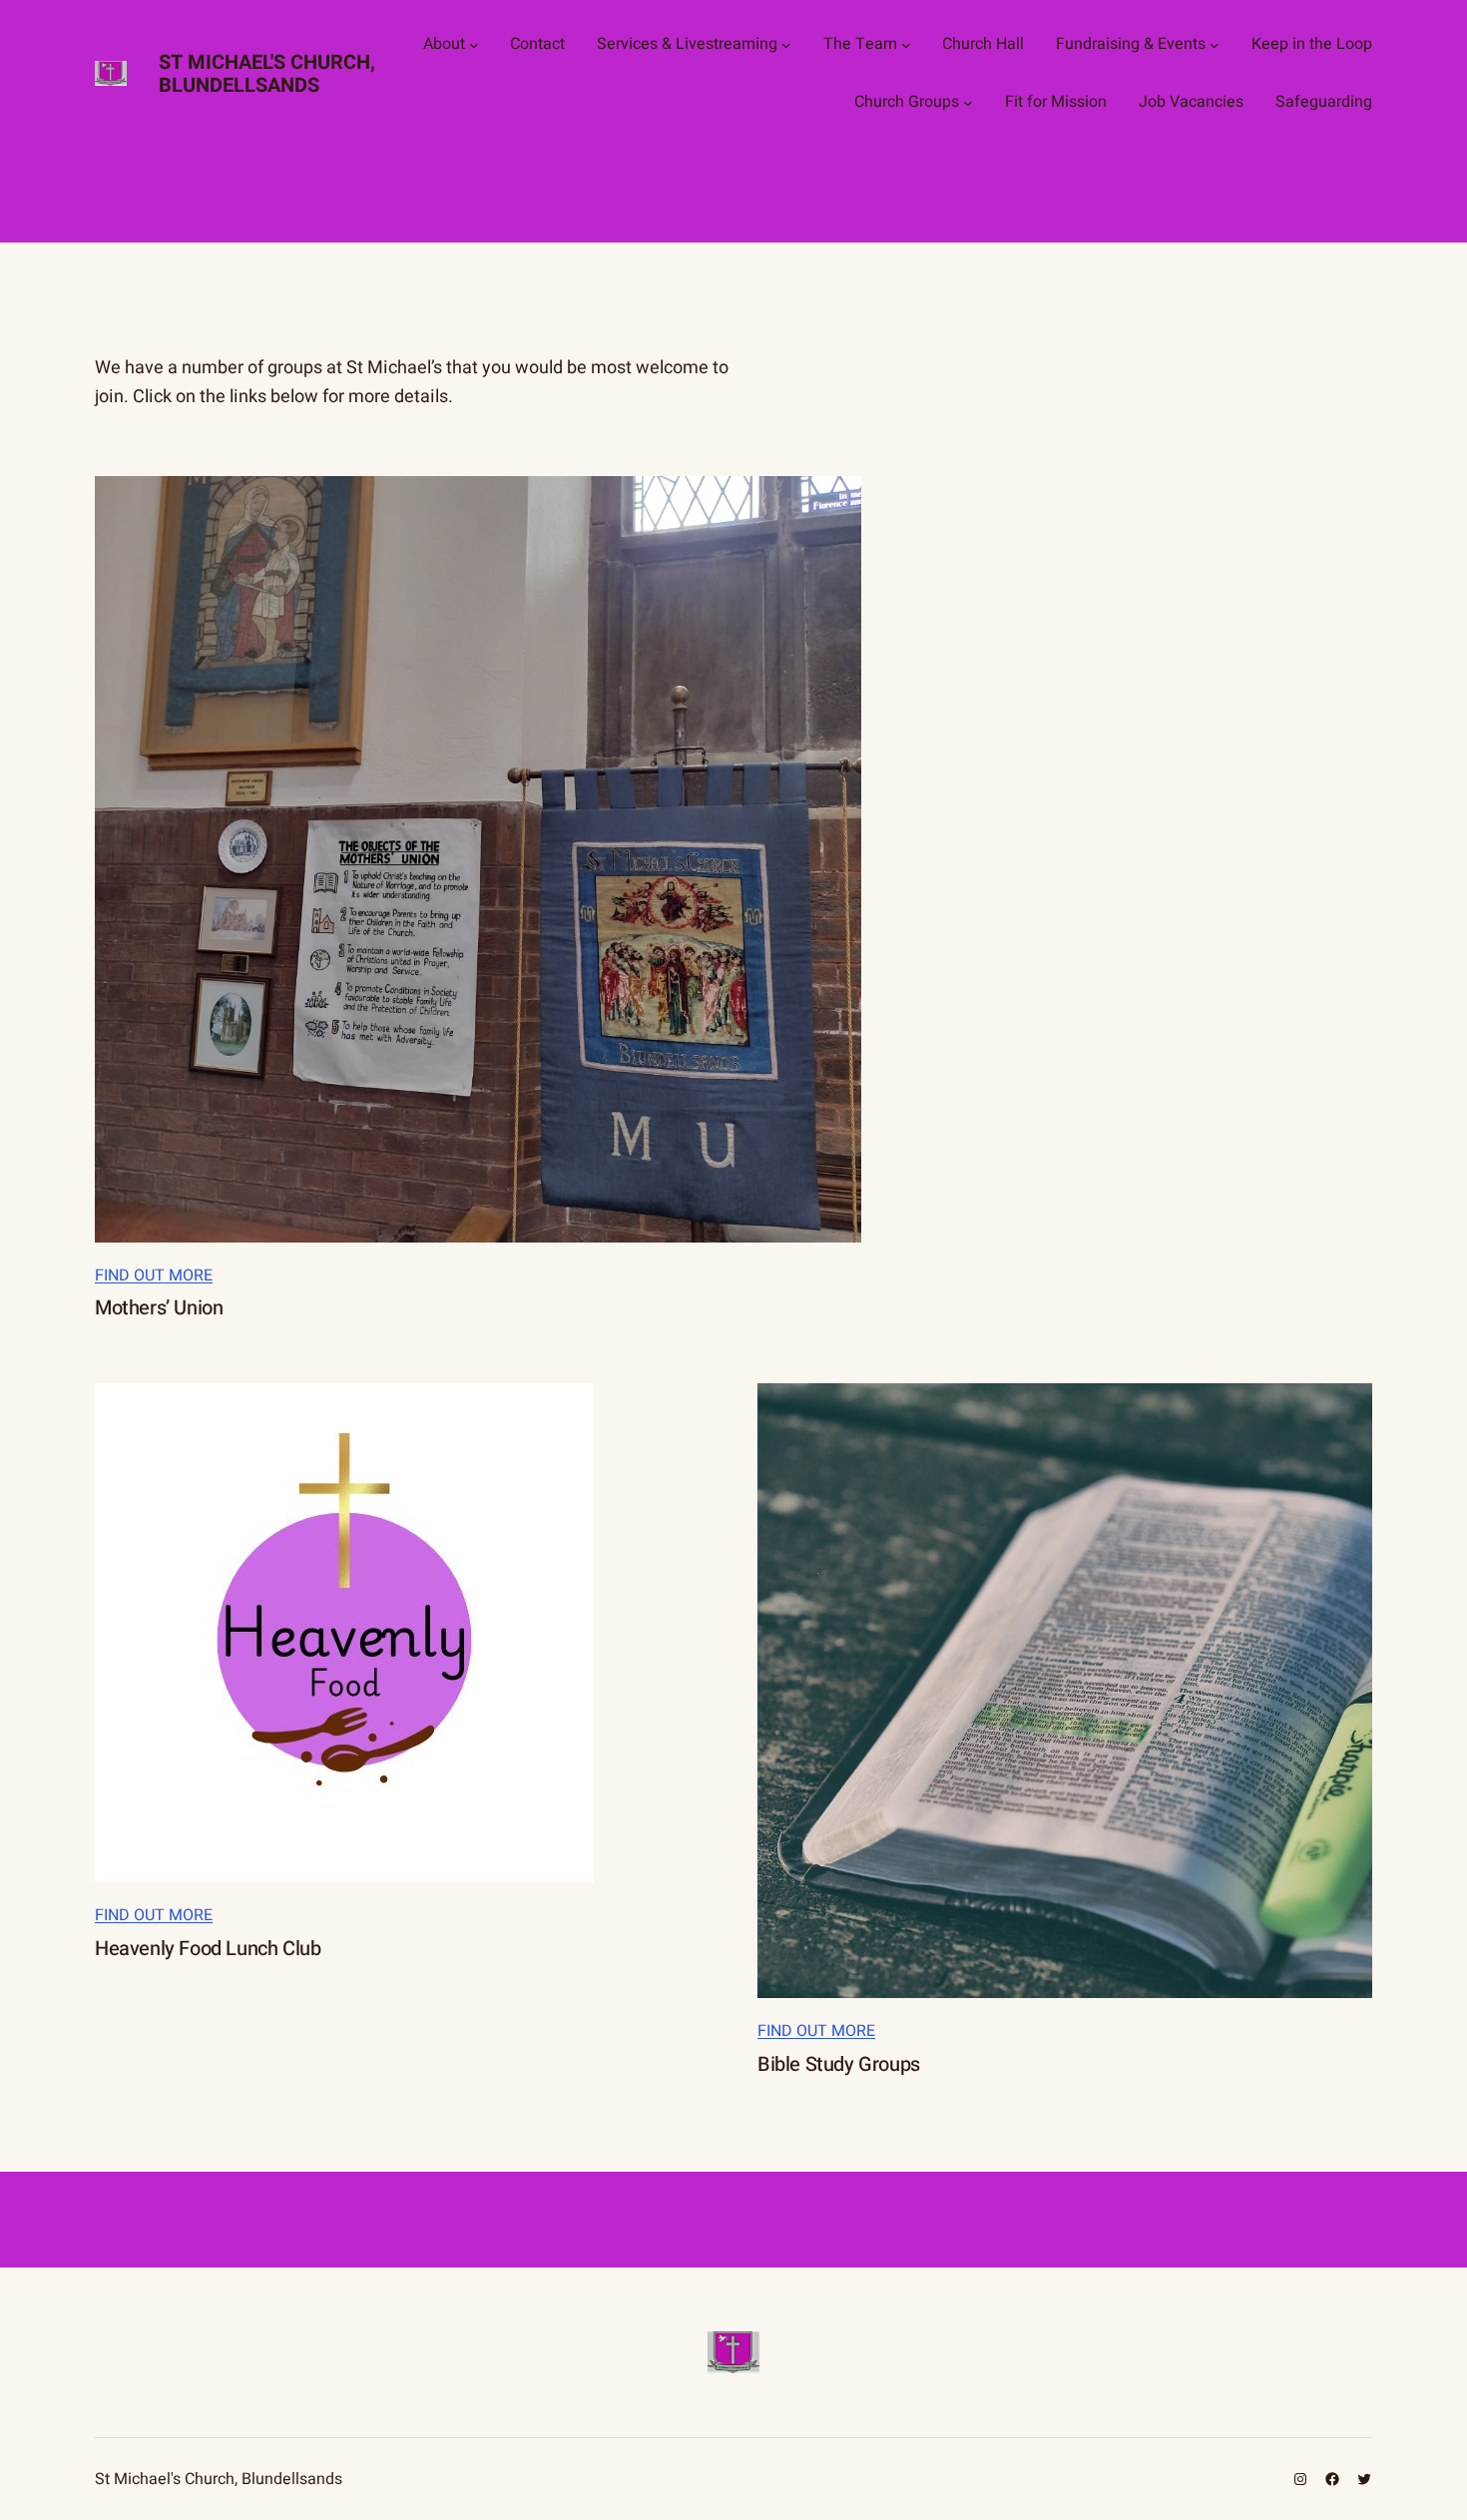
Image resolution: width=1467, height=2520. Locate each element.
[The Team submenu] (906, 45)
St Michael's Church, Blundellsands (267, 74)
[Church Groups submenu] (968, 103)
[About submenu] (474, 45)
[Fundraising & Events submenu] (1215, 45)
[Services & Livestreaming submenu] (786, 45)
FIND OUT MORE (154, 1275)
